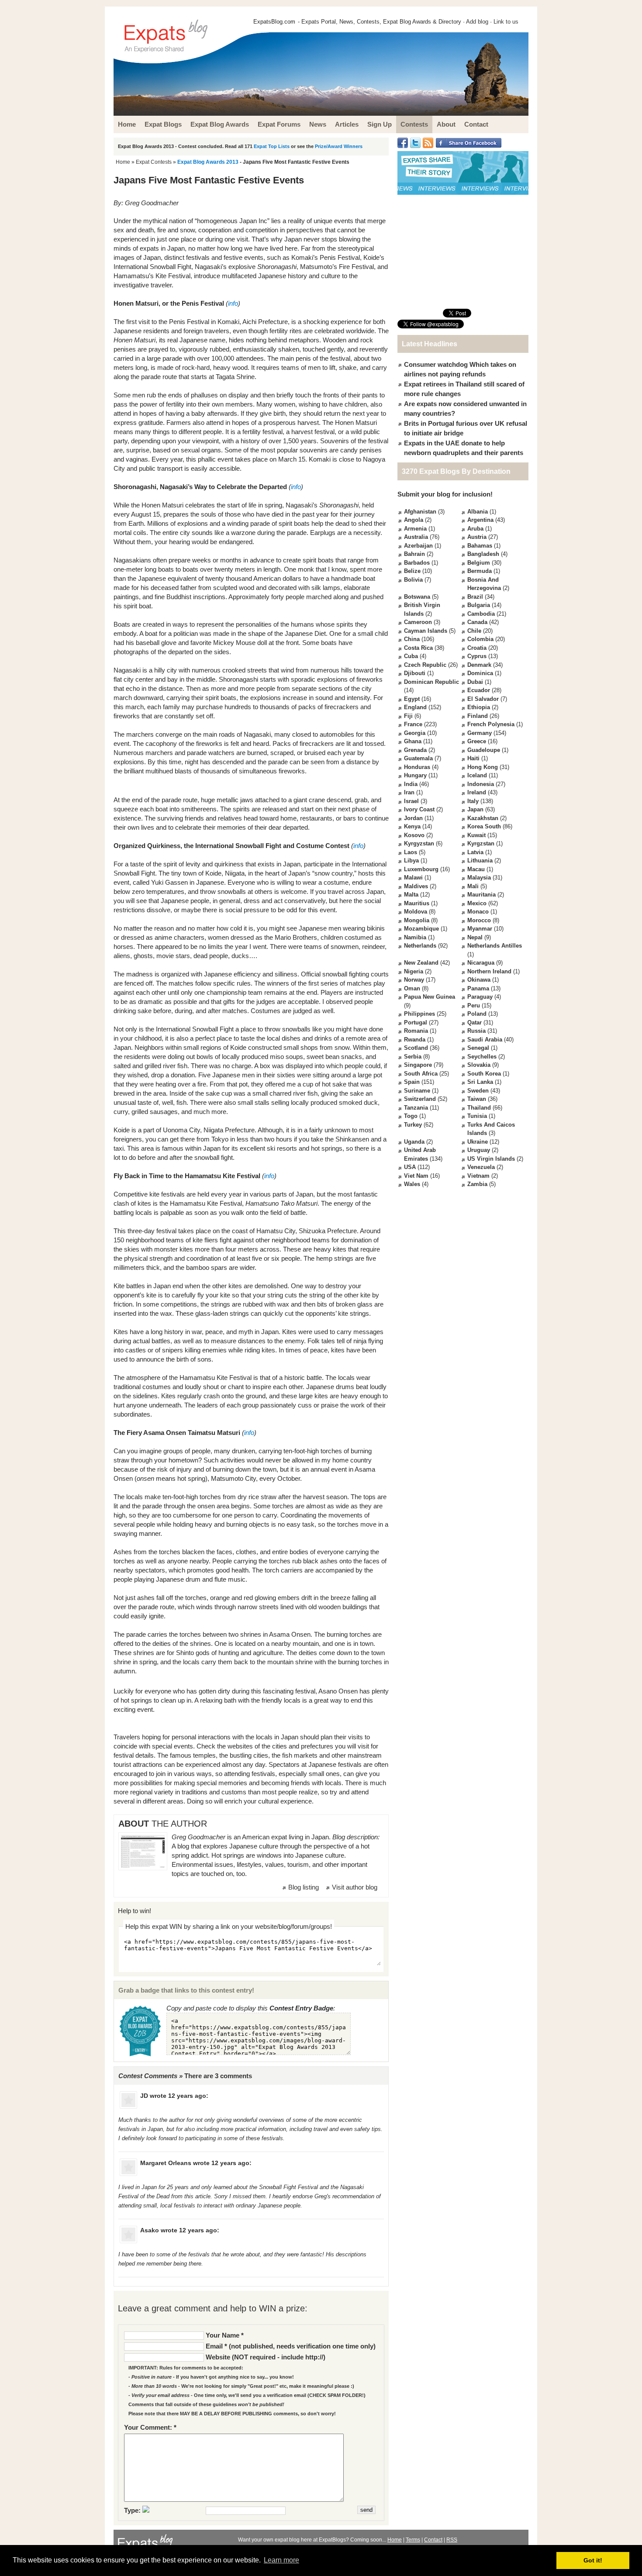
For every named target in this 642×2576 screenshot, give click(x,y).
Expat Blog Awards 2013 (208, 162)
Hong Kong (483, 767)
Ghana (413, 741)
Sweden (478, 1091)
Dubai (475, 682)
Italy (473, 801)
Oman (412, 988)
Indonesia (481, 784)
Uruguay (479, 1150)
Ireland (477, 792)
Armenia (415, 529)
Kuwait (476, 835)
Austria (477, 537)
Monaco (478, 912)
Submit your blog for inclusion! (445, 494)
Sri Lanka (480, 1082)
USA (410, 1167)
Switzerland (420, 1099)
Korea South (484, 826)
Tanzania (416, 1108)
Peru (474, 1005)
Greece (477, 741)
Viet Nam (416, 1176)
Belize (412, 571)
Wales (412, 1184)
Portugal (416, 1022)
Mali (473, 886)
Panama (478, 988)
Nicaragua (481, 963)
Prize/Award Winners (339, 146)
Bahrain (414, 554)
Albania (478, 512)
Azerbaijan (418, 546)
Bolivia (413, 580)
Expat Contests (154, 162)
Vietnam (478, 1176)
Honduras (417, 767)
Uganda (414, 1142)
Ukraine (478, 1142)
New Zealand (421, 963)
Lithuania (480, 860)
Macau (476, 869)
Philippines (419, 1014)
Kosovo (414, 835)
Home (123, 162)
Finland (478, 716)
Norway (414, 980)
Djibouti (415, 673)
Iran (409, 792)
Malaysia (479, 878)
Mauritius (417, 903)
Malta (411, 895)
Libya (411, 860)
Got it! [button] (593, 2560)
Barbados (417, 563)
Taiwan (477, 1099)
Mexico (477, 903)
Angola (414, 520)
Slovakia (479, 1065)
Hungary (415, 775)
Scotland (416, 1048)
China (412, 639)
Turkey (413, 1125)
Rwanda (415, 1040)
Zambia (477, 1184)
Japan (475, 809)
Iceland (477, 775)
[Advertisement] (463, 252)
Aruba (475, 529)
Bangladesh (483, 554)
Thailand (479, 1108)
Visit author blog (355, 1887)
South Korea (484, 1074)
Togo (411, 1116)
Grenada (415, 750)
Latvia (475, 852)
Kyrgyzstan (419, 843)
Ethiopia (479, 707)
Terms (413, 2540)
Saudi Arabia (485, 1040)
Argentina (480, 520)
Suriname (417, 1091)
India (411, 784)
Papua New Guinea (430, 997)
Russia (476, 1031)
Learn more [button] (281, 2560)
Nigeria (414, 971)
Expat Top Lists (272, 146)
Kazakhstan (483, 818)
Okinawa (479, 980)
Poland (477, 1014)
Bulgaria (479, 605)
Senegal (478, 1048)
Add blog (477, 22)
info (233, 303)
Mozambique (421, 929)
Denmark (479, 665)
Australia (416, 537)
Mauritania (481, 895)
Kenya (412, 826)
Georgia (415, 733)
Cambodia (481, 614)
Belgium (479, 563)
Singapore (418, 1065)
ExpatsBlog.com (274, 22)
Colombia (480, 639)
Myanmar (480, 929)
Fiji (408, 716)
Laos (411, 852)
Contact (433, 2540)
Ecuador (479, 690)
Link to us (506, 22)
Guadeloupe (484, 750)
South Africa (421, 1074)
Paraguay (480, 997)
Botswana (417, 597)
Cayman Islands (426, 631)
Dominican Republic (431, 682)
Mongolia (417, 920)
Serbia (413, 1057)
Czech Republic (425, 665)
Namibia (415, 937)
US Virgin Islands (491, 1159)
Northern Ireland (489, 971)
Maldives (416, 886)
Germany (480, 733)
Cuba (411, 656)
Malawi (413, 878)
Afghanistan (420, 512)
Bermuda (480, 571)
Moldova (416, 912)
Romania (416, 1031)
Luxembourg (421, 869)
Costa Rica (418, 648)
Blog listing (304, 1887)
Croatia (477, 648)
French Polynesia (491, 724)
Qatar (475, 1022)
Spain (412, 1082)
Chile (474, 631)
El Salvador (483, 699)
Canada (477, 622)
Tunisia (477, 1116)
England (415, 707)
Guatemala (418, 758)
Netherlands (420, 946)
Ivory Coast (419, 809)
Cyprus (477, 656)
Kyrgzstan (481, 843)
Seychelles (482, 1057)
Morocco (479, 920)
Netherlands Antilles (495, 946)
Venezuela (481, 1167)
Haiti (473, 758)
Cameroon (418, 622)
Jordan (413, 818)
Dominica (480, 673)
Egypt (412, 699)
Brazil (475, 597)
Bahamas (480, 546)
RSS (452, 2540)
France (413, 724)
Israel (411, 801)
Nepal (475, 937)
